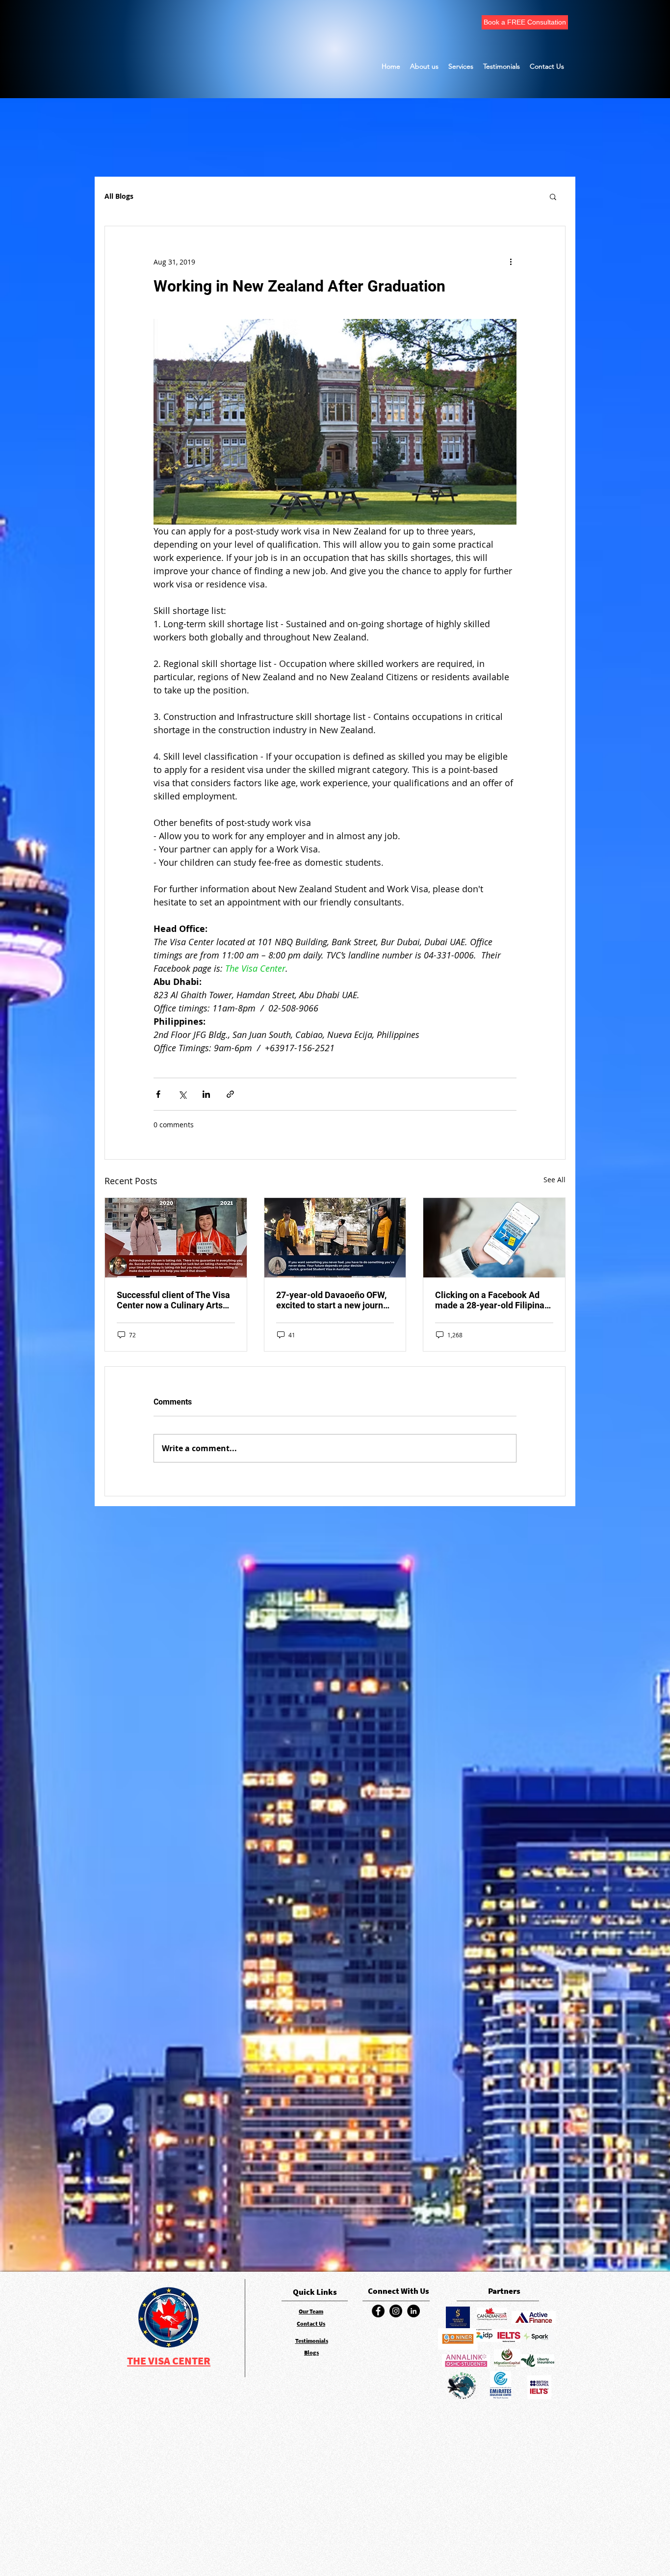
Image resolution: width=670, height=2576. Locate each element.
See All (554, 1180)
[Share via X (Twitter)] (182, 1094)
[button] (553, 196)
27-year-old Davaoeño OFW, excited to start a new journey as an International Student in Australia (334, 1300)
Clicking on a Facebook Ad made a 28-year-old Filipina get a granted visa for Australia (490, 1300)
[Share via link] (230, 1094)
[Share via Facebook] (158, 1094)
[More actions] (511, 262)
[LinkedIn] (413, 2311)
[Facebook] (378, 2311)
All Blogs (119, 196)
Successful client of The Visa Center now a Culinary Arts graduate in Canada (173, 1300)
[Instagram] (396, 2311)
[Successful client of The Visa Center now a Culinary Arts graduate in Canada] (176, 1238)
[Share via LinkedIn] (206, 1094)
